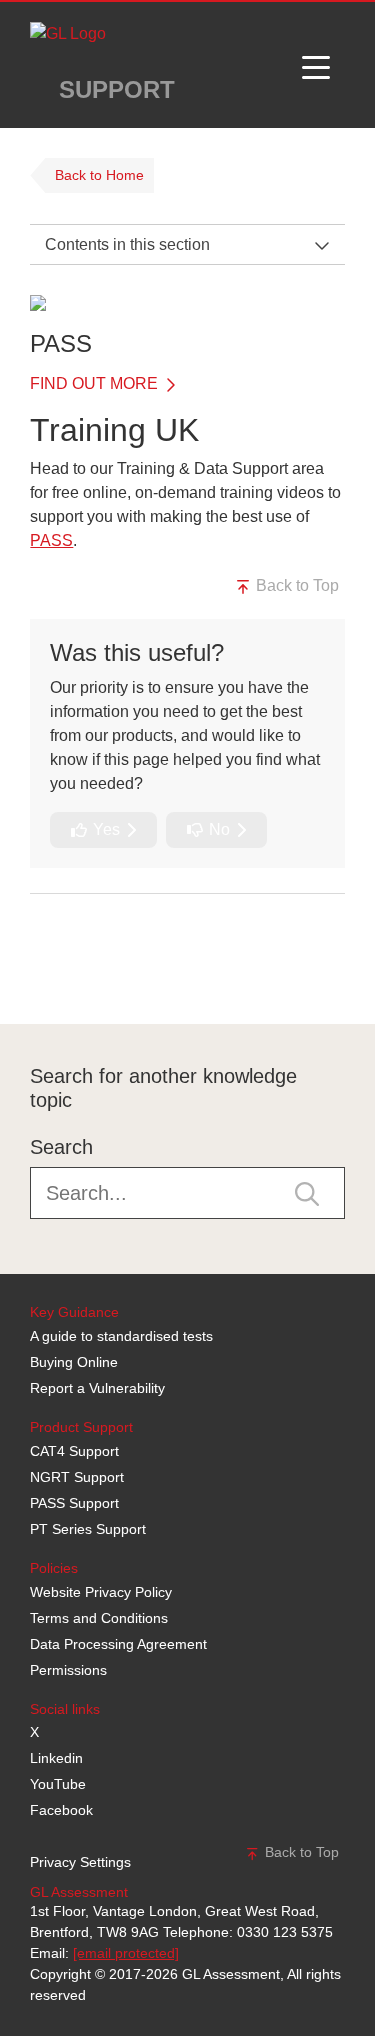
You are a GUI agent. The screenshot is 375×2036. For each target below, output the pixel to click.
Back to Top (295, 585)
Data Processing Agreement (118, 1644)
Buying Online (74, 1362)
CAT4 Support (74, 1451)
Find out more (96, 383)
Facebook (61, 1810)
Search (61, 1147)
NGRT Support (77, 1477)
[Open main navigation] (316, 65)
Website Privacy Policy (101, 1592)
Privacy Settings (80, 1862)
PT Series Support (88, 1529)
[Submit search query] (307, 1193)
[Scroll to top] (25, 979)
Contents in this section (127, 244)
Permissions (68, 1670)
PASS (51, 540)
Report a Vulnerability (97, 1388)
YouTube (58, 1784)
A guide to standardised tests (121, 1336)
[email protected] (126, 1953)
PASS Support (74, 1503)
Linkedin (56, 1758)
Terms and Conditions (99, 1618)
